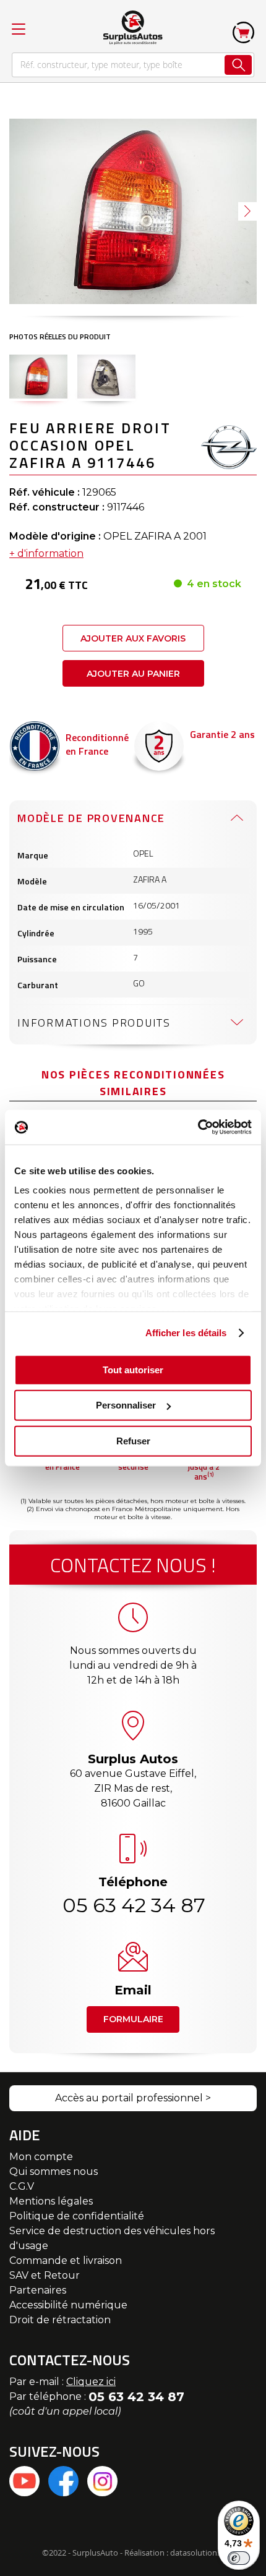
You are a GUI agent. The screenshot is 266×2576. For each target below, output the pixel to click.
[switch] (239, 2558)
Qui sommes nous (54, 2171)
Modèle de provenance (91, 818)
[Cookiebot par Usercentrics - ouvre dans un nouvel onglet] (198, 1127)
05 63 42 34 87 (133, 1905)
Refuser (133, 1440)
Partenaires (38, 2290)
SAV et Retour (45, 2275)
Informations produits (94, 1023)
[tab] (133, 818)
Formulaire (133, 2019)
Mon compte (41, 2157)
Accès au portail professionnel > (133, 2098)
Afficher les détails (186, 1333)
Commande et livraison (66, 2260)
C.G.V (22, 2186)
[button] (247, 211)
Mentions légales (51, 2201)
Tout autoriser (133, 1369)
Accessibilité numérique (68, 2305)
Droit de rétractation (60, 2320)
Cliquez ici (91, 2382)
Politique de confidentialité (77, 2216)
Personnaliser (126, 1405)
